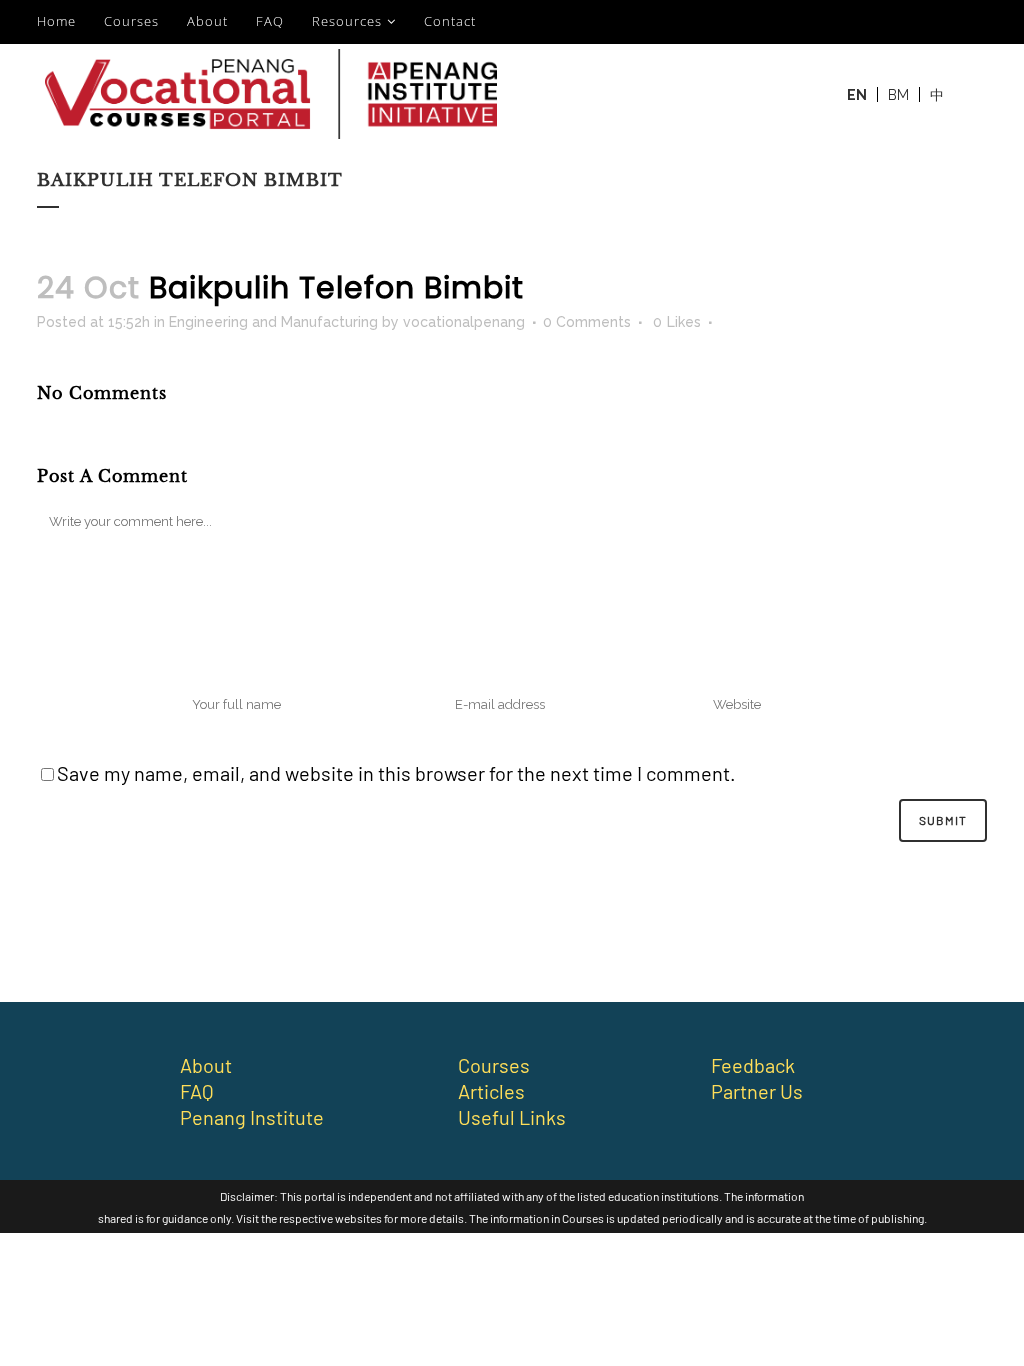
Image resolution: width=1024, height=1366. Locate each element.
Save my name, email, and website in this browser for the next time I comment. (396, 773)
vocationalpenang (464, 322)
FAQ (270, 21)
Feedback (753, 1065)
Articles (491, 1091)
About (207, 21)
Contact (450, 21)
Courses (131, 21)
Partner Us (757, 1091)
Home (56, 21)
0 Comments (587, 322)
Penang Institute (252, 1117)
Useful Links (512, 1117)
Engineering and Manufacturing (273, 322)
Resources (347, 21)
